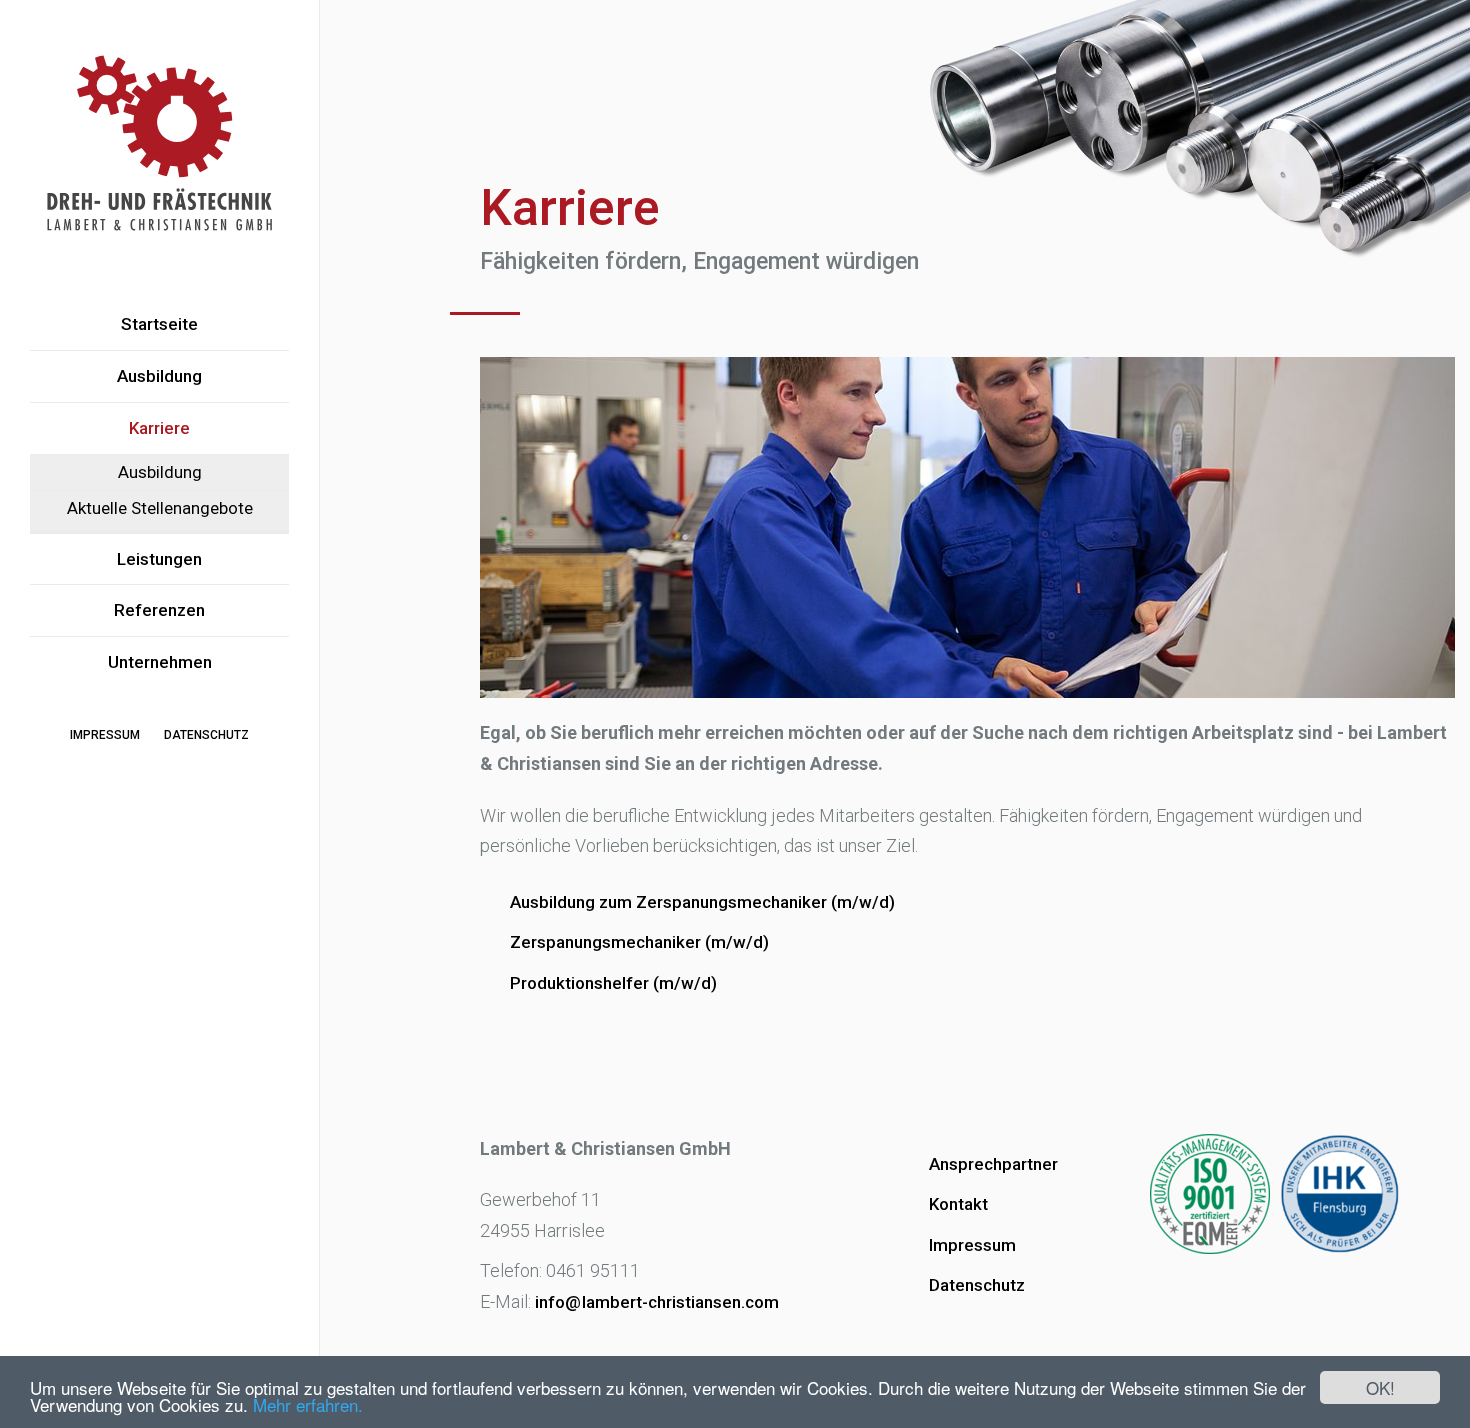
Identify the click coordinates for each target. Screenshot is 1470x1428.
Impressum (105, 735)
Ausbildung (159, 376)
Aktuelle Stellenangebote (160, 508)
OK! (1380, 1387)
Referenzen (159, 610)
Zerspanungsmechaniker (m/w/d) (639, 942)
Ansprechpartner (993, 1164)
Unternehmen (160, 662)
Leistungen (159, 559)
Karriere (159, 428)
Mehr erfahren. (308, 1404)
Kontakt (958, 1204)
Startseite (159, 324)
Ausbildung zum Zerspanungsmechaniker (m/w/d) (702, 902)
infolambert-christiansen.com (657, 1302)
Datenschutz (206, 735)
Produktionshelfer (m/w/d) (613, 983)
